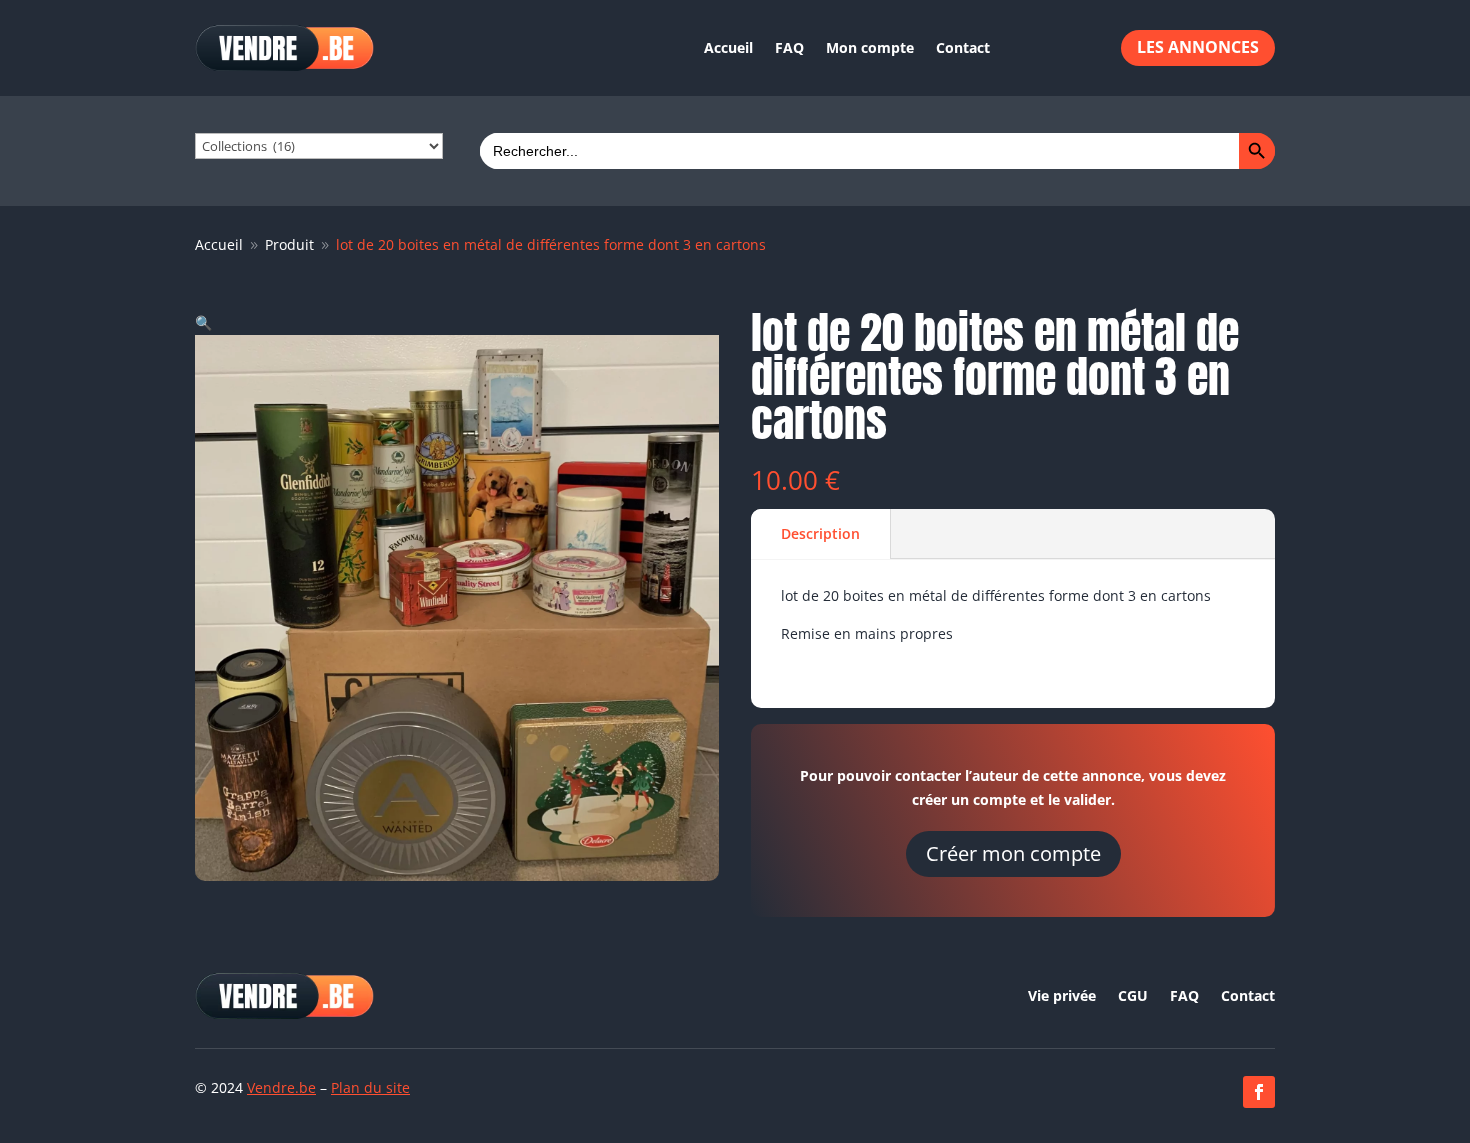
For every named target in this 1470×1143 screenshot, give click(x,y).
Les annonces (1198, 47)
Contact (963, 47)
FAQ (789, 47)
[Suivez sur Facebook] (1259, 1092)
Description (820, 533)
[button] (203, 322)
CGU (1133, 997)
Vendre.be (281, 1087)
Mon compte (870, 47)
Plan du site (370, 1087)
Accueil (728, 47)
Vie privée (1062, 997)
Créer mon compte (1013, 853)
